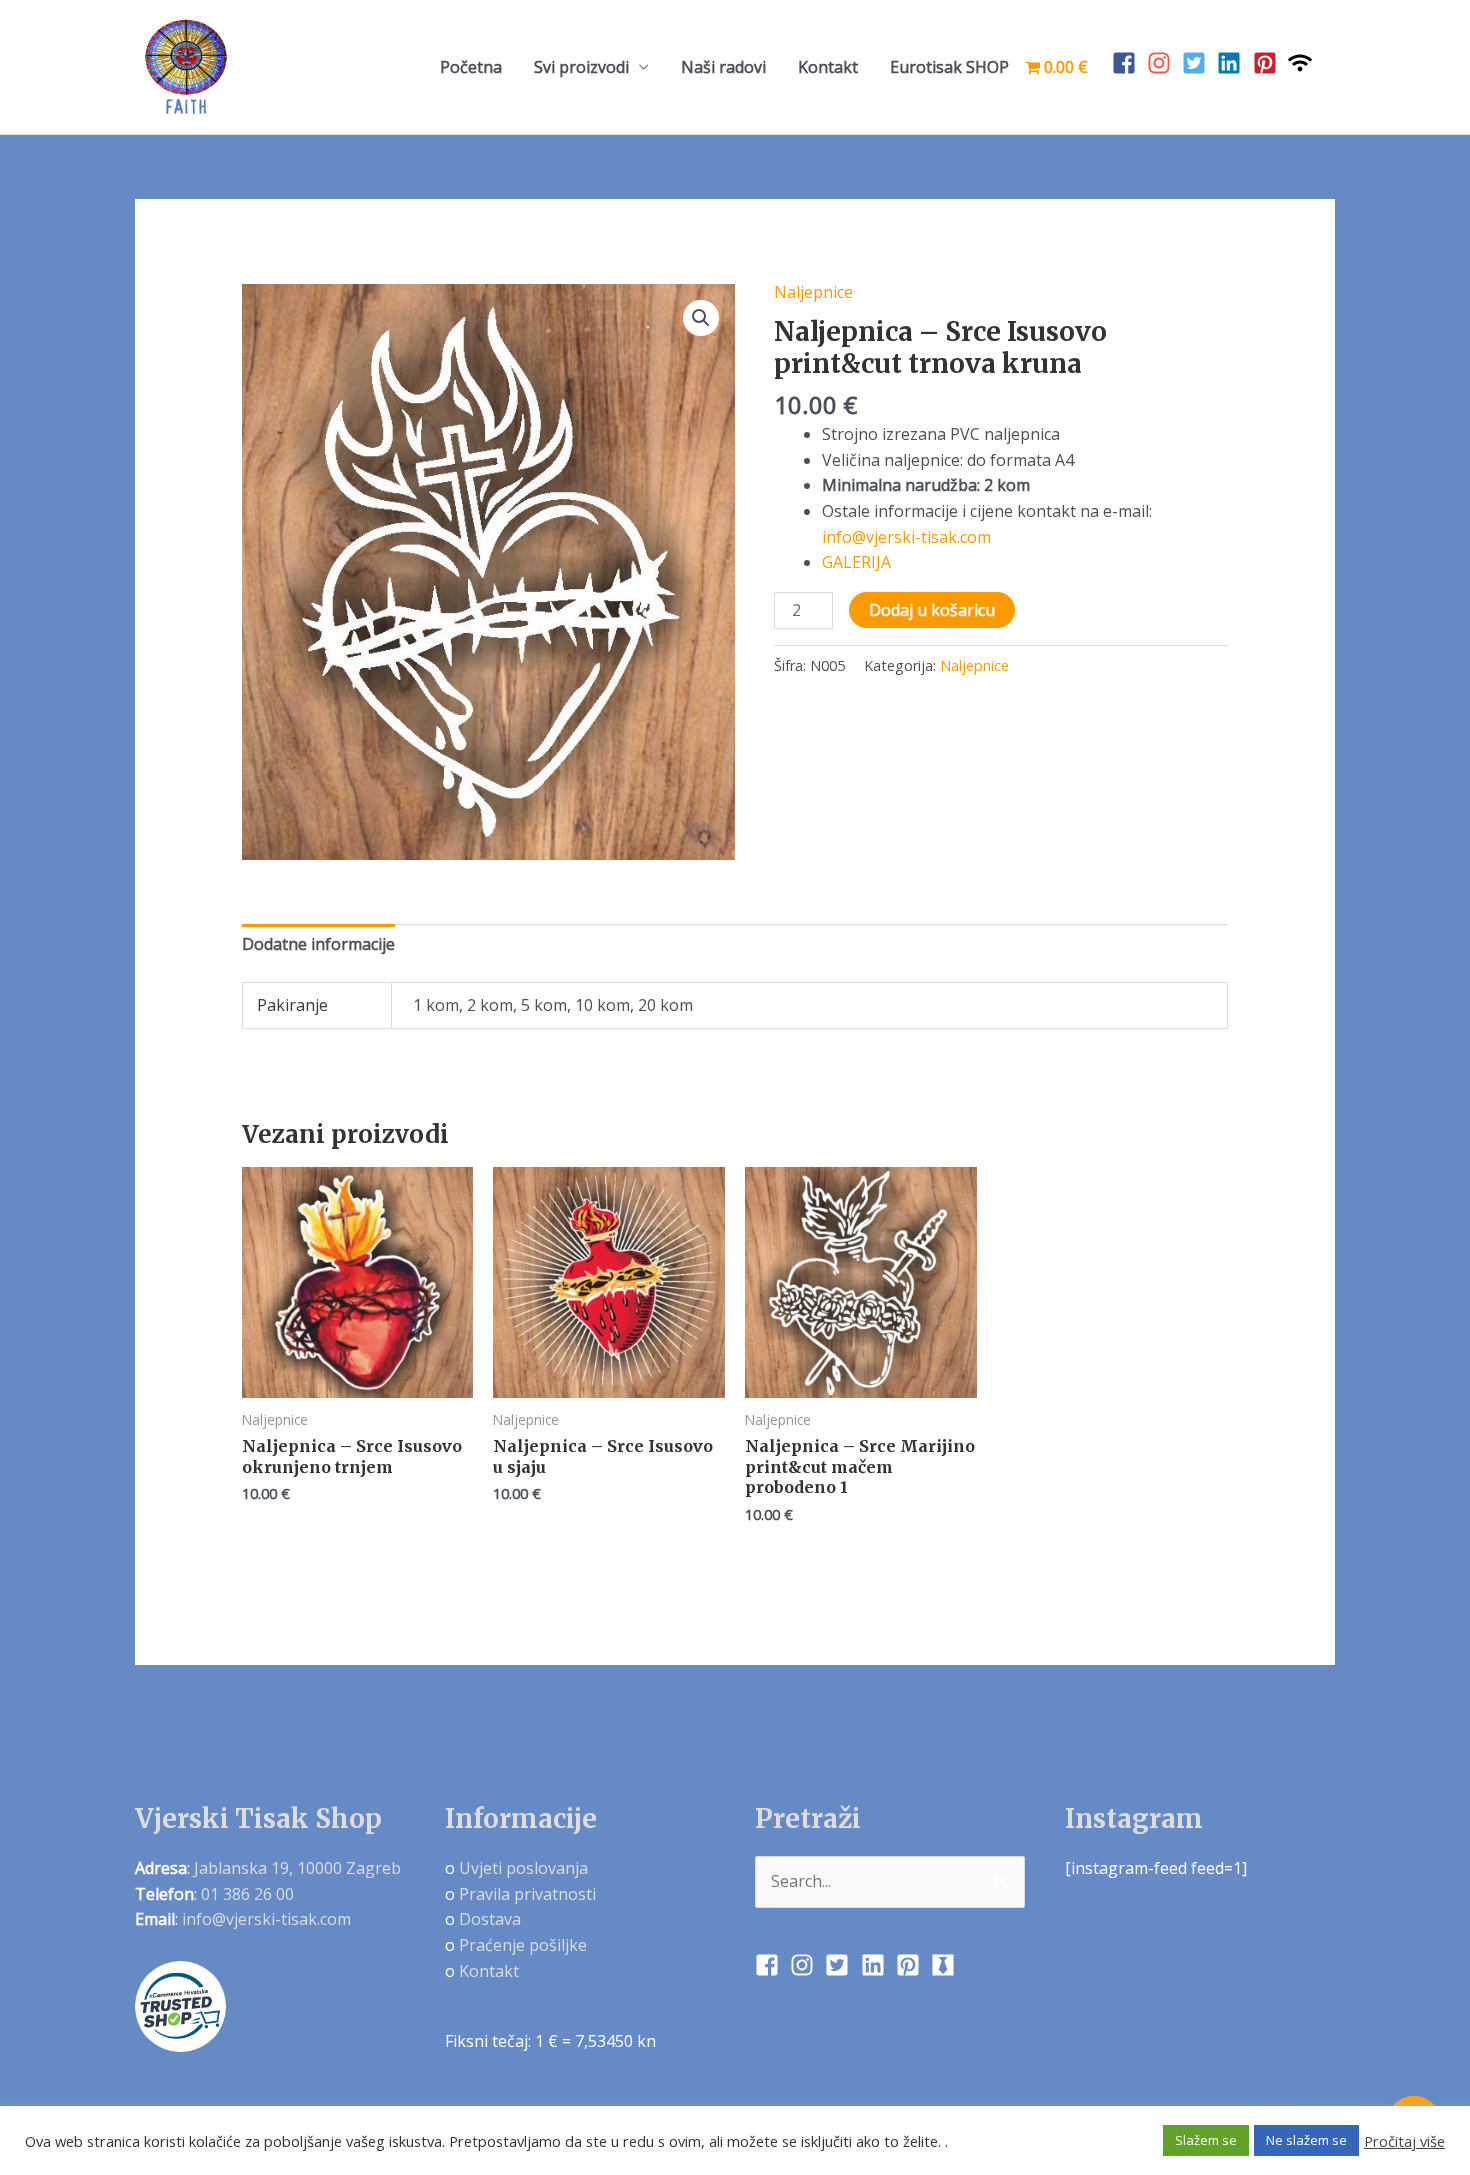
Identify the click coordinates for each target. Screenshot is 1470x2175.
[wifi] (1303, 63)
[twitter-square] (1197, 63)
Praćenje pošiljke (523, 1945)
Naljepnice (813, 292)
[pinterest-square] (1268, 63)
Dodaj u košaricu (932, 610)
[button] (701, 318)
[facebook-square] (1127, 63)
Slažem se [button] (1206, 2140)
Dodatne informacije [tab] (318, 944)
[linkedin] (1232, 63)
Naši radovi (723, 67)
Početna (471, 67)
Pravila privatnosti (527, 1894)
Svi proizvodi (581, 67)
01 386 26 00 (247, 1894)
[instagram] (1162, 63)
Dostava (490, 1919)
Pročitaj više (1404, 2141)
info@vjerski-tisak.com (906, 537)
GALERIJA (856, 562)
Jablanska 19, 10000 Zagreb (297, 1868)
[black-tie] (946, 1965)
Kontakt (828, 67)
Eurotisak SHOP (949, 67)
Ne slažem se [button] (1306, 2140)
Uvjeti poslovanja (523, 1868)
